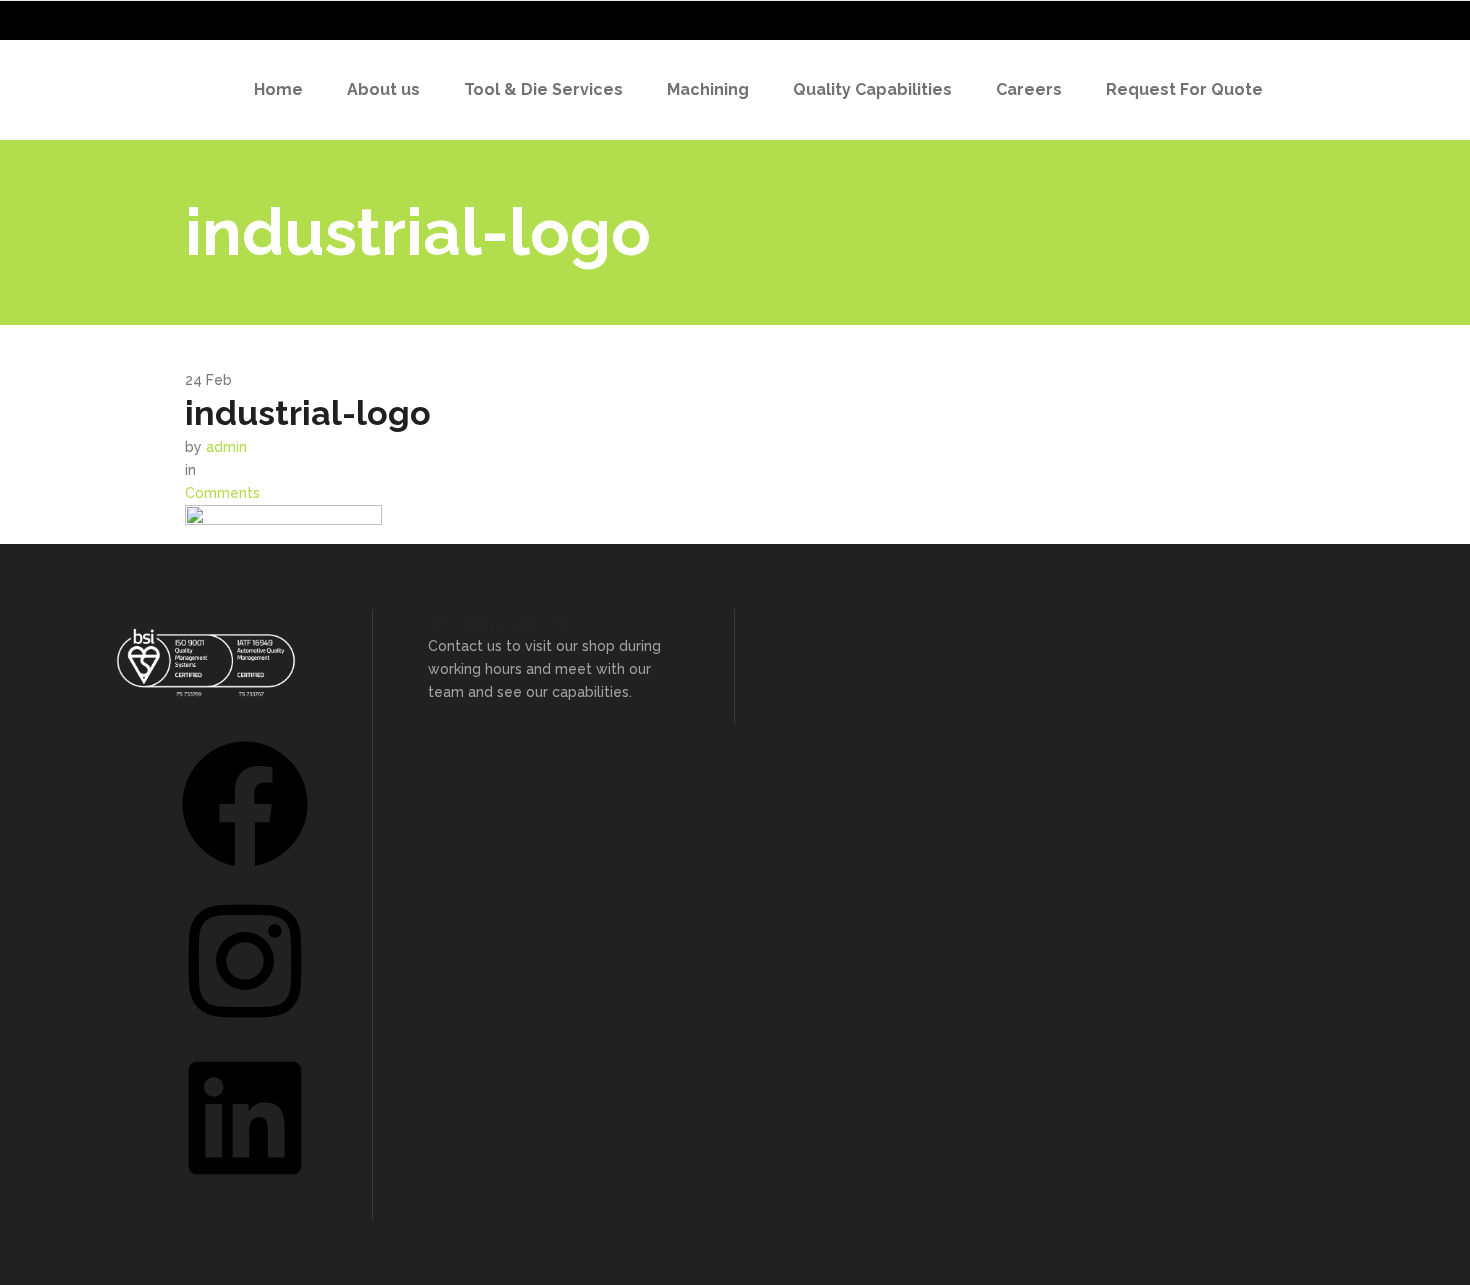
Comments (222, 493)
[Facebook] (245, 874)
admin (226, 447)
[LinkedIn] (245, 1188)
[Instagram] (245, 1031)
